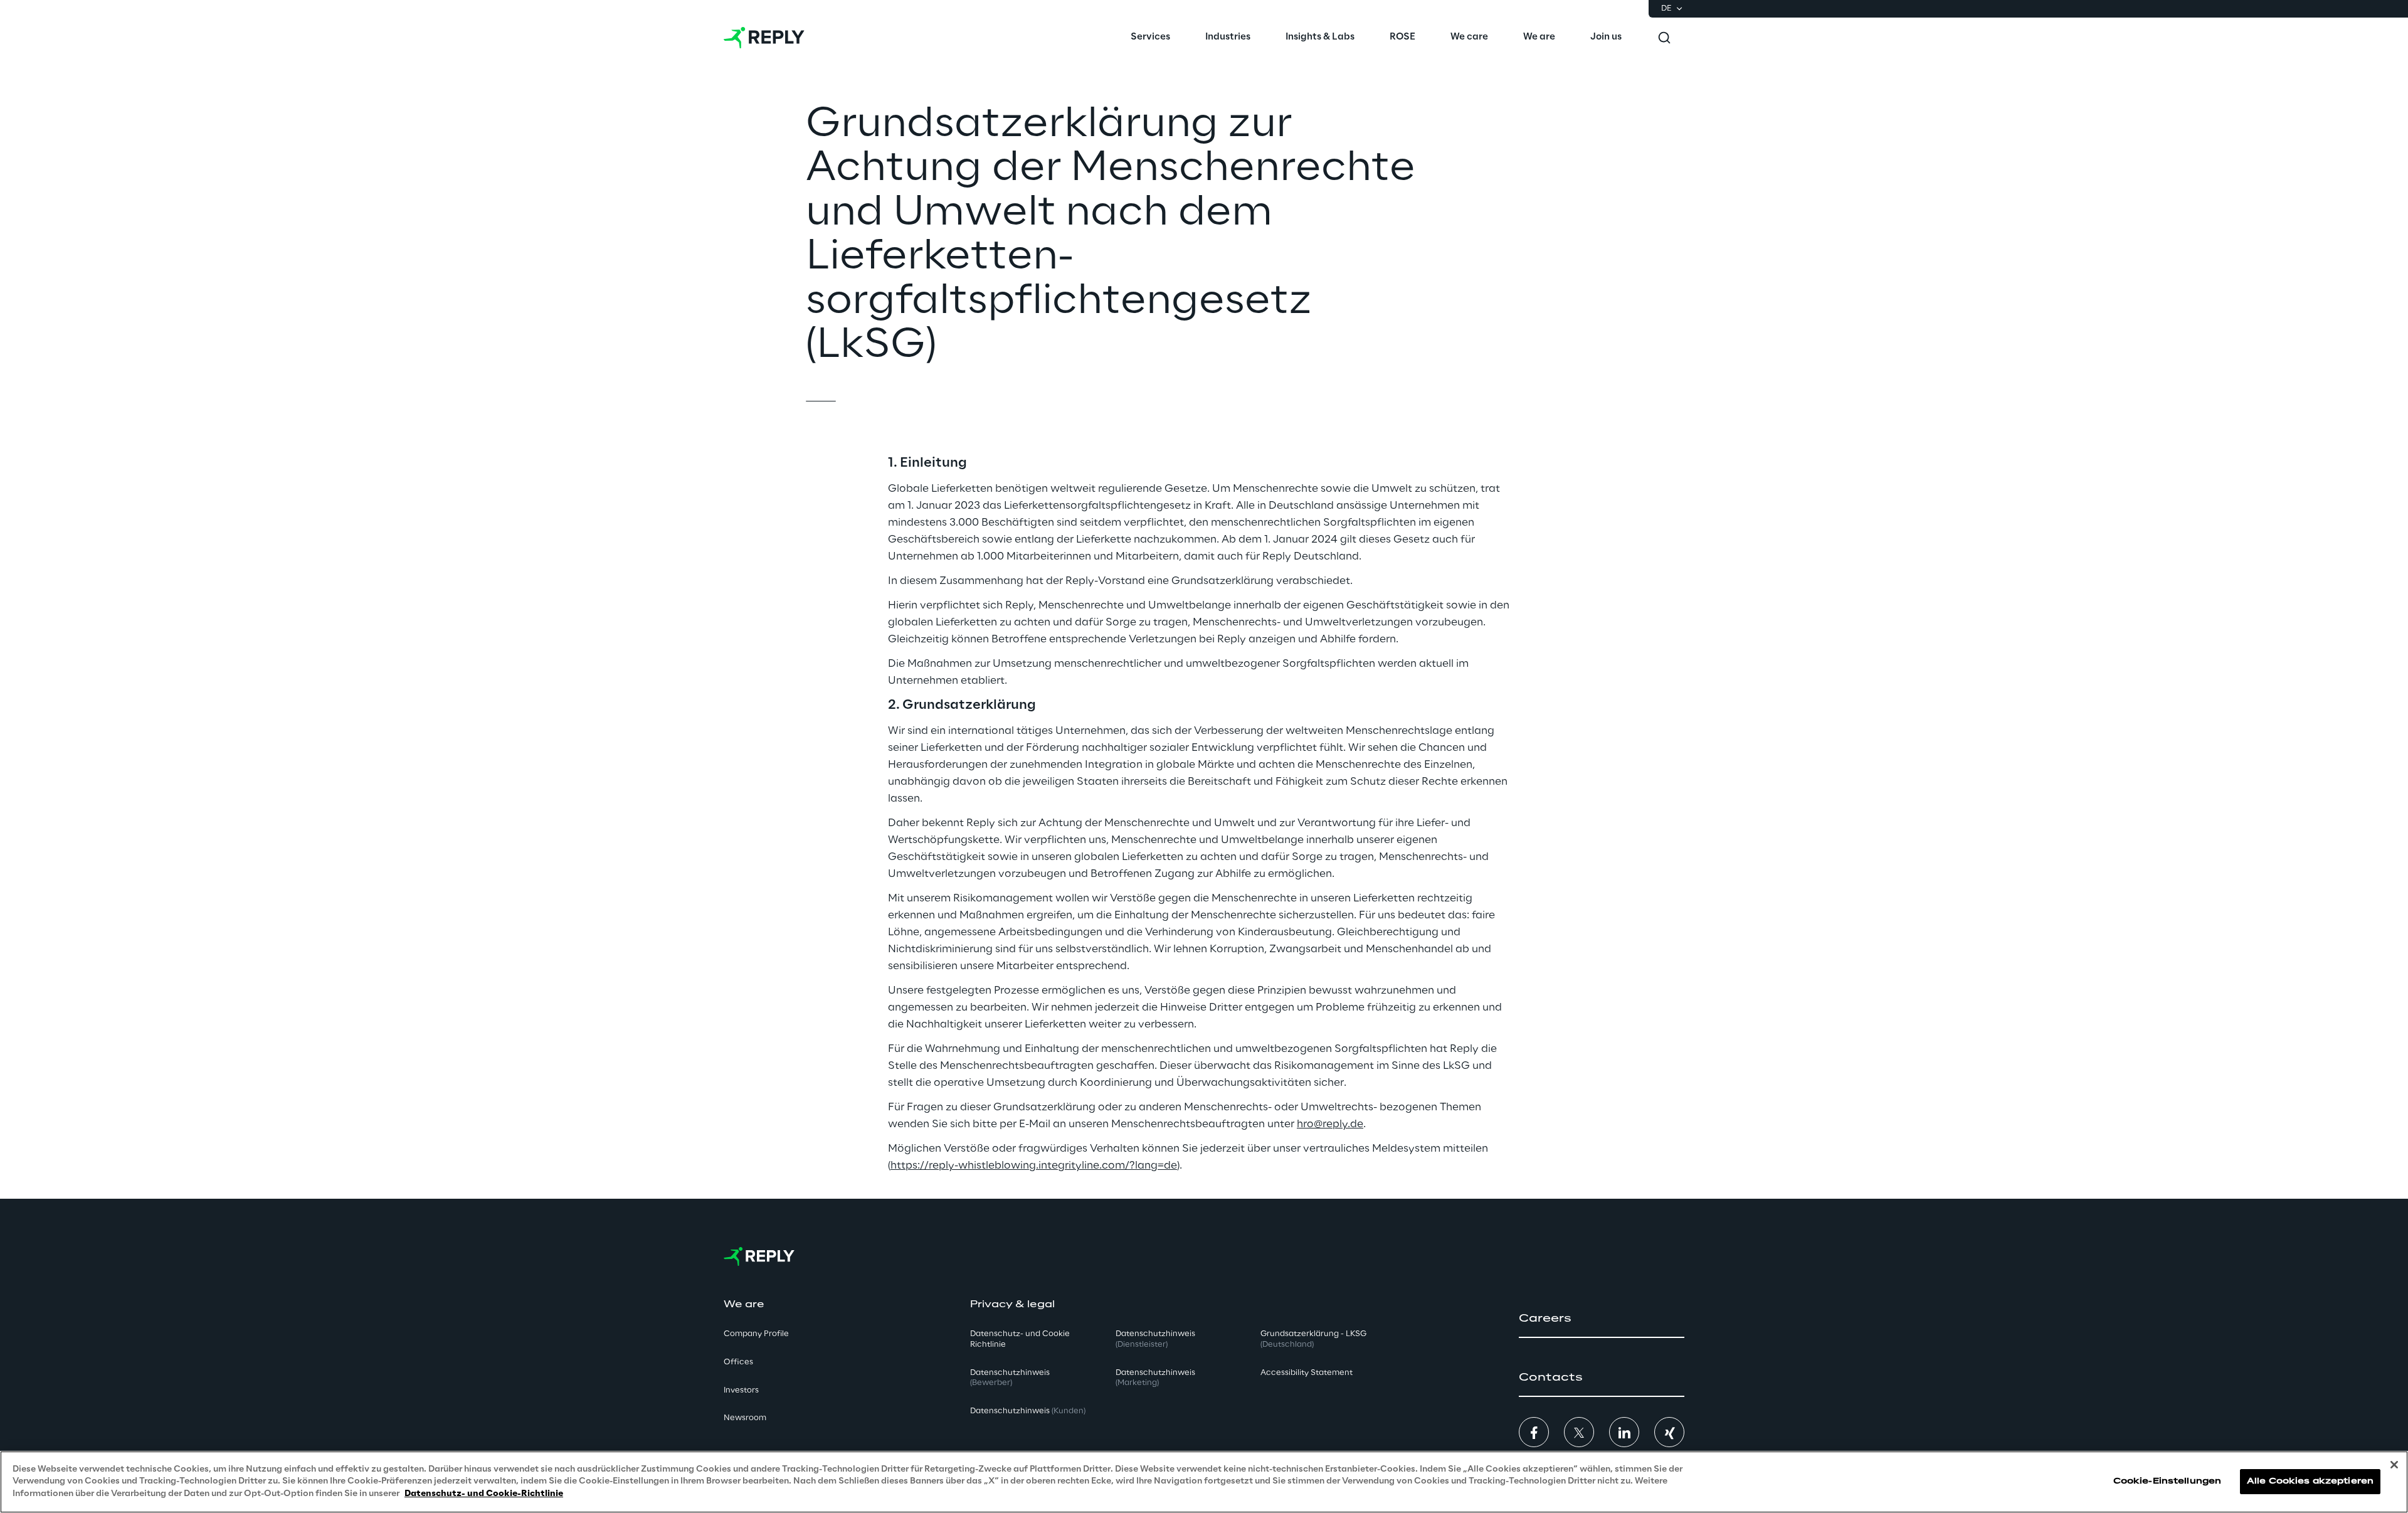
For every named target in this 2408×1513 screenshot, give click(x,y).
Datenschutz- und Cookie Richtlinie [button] (1020, 1339)
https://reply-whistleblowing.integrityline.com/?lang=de (1034, 1165)
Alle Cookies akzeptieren (2310, 1482)
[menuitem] (1150, 38)
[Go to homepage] (764, 38)
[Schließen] (2394, 1465)
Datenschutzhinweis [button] (1010, 1378)
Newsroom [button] (745, 1418)
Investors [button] (741, 1390)
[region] (1204, 1482)
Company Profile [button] (756, 1334)
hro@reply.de (1330, 1124)
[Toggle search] (1664, 38)
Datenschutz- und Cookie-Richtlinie (484, 1494)
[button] (1602, 1319)
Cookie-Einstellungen (2167, 1482)
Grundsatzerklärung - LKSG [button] (1313, 1339)
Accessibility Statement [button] (1307, 1373)
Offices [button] (738, 1362)
